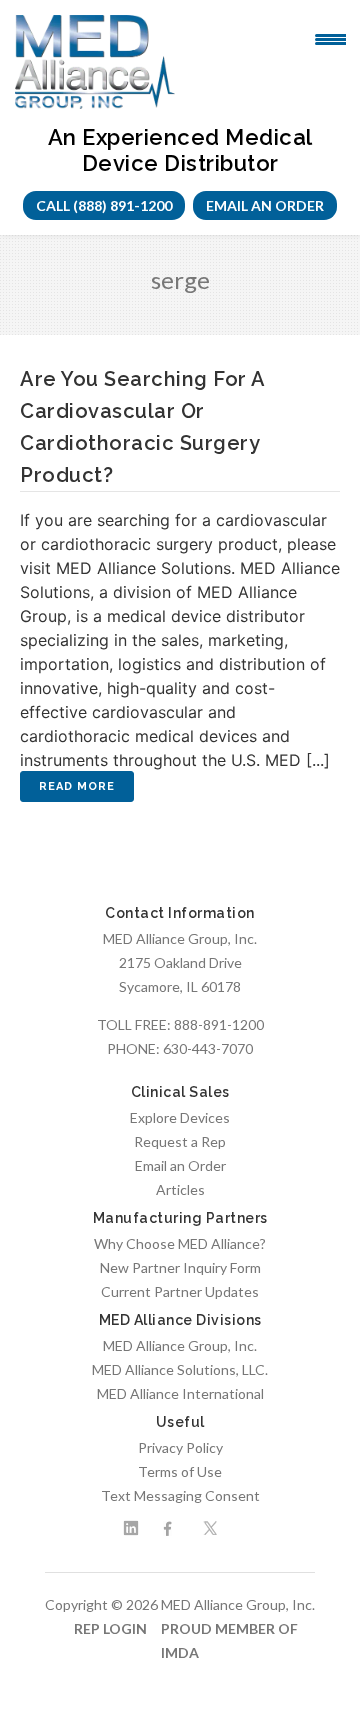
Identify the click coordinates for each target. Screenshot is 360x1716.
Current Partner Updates (180, 1291)
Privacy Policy (180, 1447)
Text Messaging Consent (180, 1495)
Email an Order (265, 205)
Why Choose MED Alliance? (180, 1243)
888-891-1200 (219, 1024)
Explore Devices (180, 1117)
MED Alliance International (180, 1393)
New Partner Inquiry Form (180, 1267)
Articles (180, 1189)
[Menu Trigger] (330, 38)
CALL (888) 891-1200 (104, 205)
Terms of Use (180, 1471)
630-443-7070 (208, 1048)
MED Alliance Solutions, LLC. (180, 1369)
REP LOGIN (110, 1628)
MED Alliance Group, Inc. (180, 1345)
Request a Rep (180, 1141)
